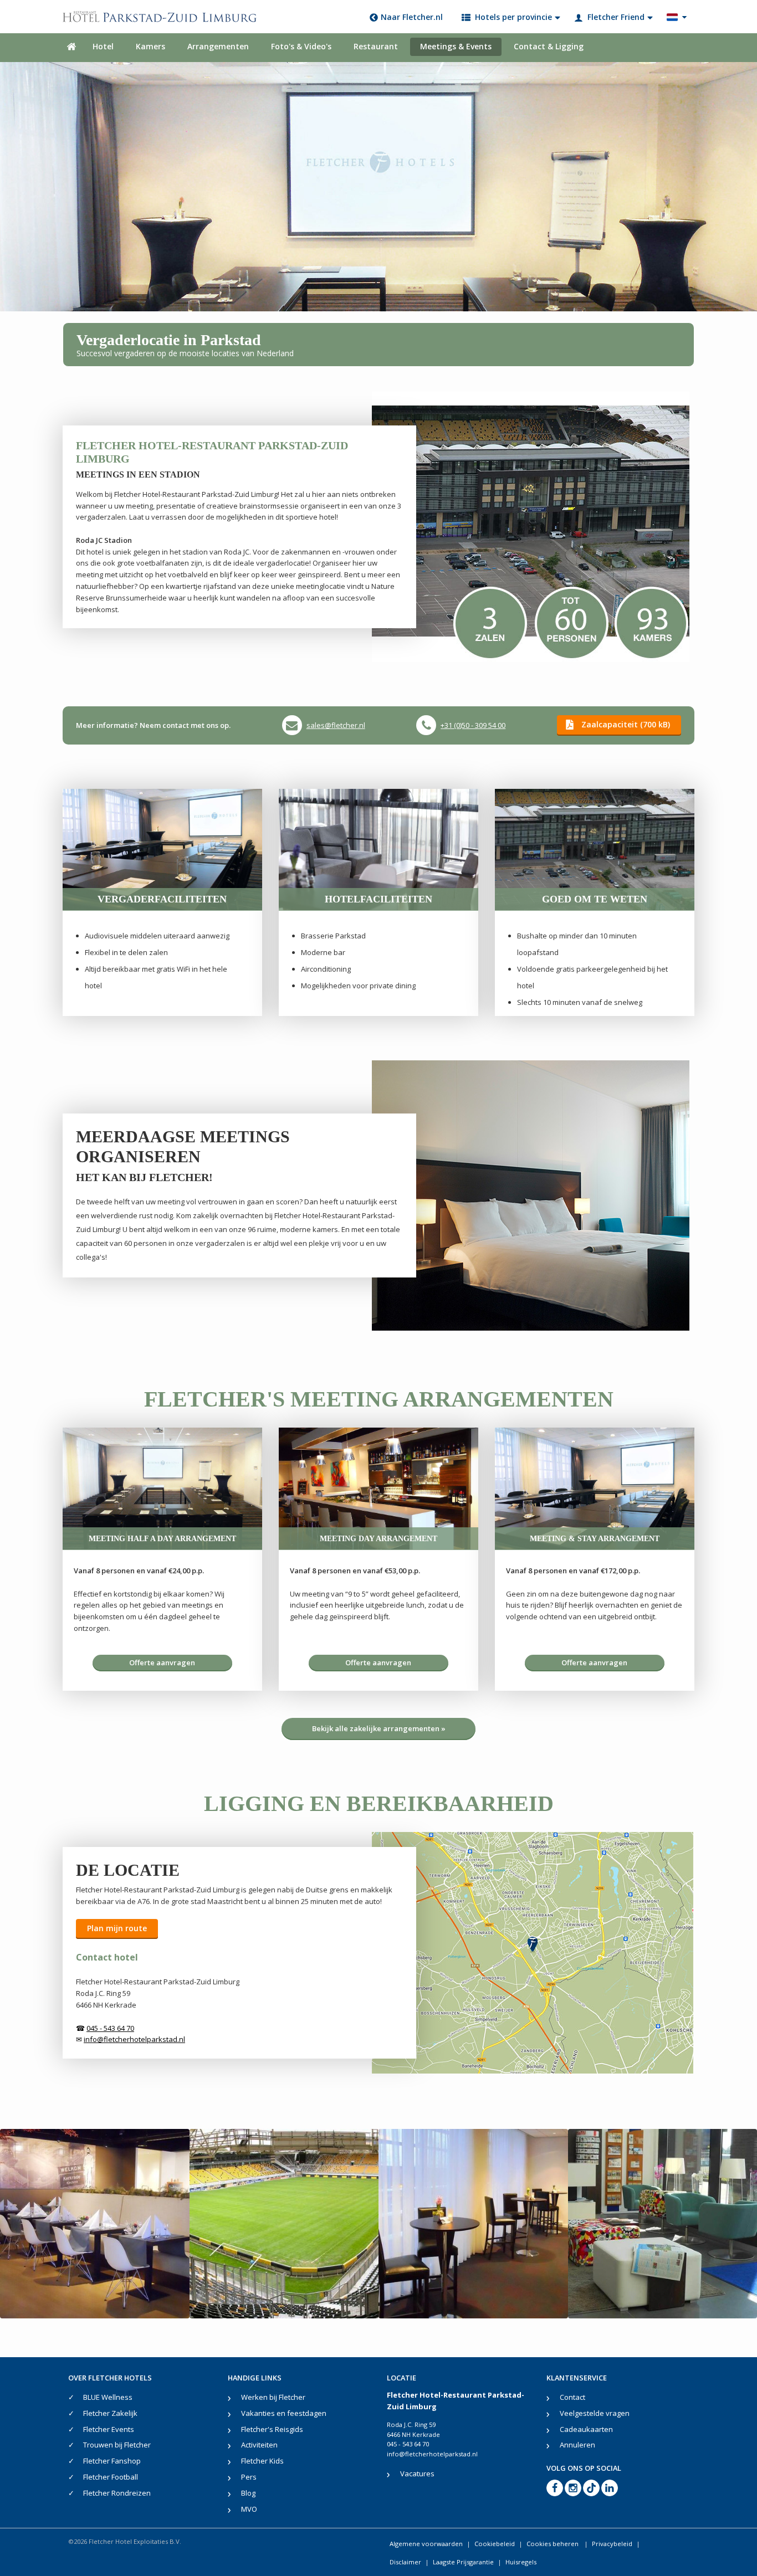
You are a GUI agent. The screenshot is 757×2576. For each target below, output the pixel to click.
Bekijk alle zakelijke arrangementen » (379, 1728)
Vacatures (417, 2474)
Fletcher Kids (262, 2461)
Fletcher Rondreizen (117, 2493)
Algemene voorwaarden (426, 2544)
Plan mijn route (117, 1928)
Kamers (150, 46)
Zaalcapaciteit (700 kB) (626, 724)
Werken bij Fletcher (273, 2397)
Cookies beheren (553, 2544)
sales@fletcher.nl (336, 725)
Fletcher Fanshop (112, 2461)
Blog (248, 2493)
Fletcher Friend (616, 17)
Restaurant (376, 46)
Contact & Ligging (549, 46)
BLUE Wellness (108, 2397)
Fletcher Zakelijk (110, 2413)
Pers (249, 2477)
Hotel (103, 46)
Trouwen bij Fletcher (117, 2445)
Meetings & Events (456, 46)
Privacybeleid (612, 2544)
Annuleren (577, 2445)
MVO (249, 2509)
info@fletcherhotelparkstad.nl (432, 2454)
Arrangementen (218, 46)
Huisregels (521, 2562)
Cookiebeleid (495, 2544)
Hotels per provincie (513, 17)
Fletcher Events (109, 2429)
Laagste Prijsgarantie (463, 2562)
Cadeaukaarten (586, 2429)
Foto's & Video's (301, 46)
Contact (572, 2397)
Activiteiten (259, 2445)
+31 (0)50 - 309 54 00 (473, 725)
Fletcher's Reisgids (272, 2429)
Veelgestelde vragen (595, 2413)
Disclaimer (405, 2562)
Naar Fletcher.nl (412, 17)
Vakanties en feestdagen (284, 2413)
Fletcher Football (111, 2477)
